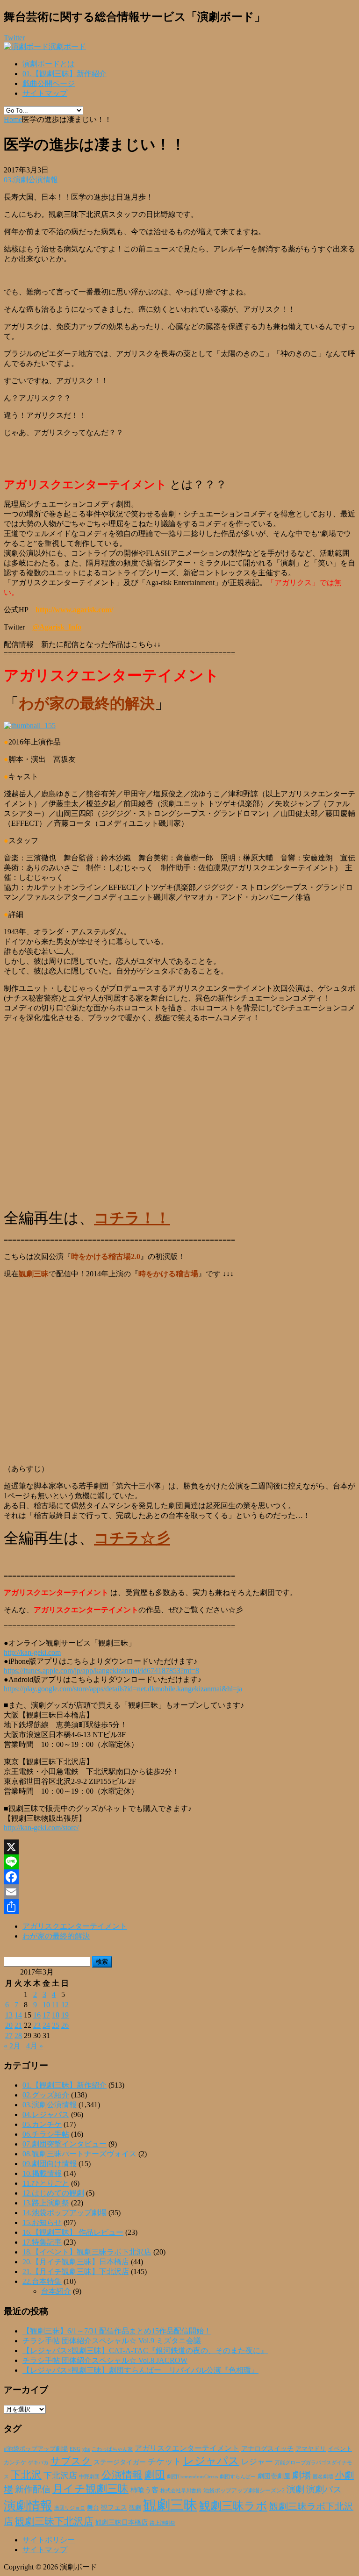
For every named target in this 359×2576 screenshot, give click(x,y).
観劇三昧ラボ (233, 2506)
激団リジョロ (70, 2508)
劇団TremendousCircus (192, 2476)
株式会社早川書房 (181, 2491)
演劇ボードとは (49, 64)
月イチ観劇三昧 (90, 2489)
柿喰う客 (144, 2490)
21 (18, 2025)
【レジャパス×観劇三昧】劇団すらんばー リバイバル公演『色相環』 (140, 2370)
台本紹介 (56, 2291)
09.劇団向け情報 (50, 2164)
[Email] (179, 1892)
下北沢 (26, 2475)
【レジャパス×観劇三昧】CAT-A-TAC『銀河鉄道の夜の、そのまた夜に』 (145, 2351)
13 (9, 2015)
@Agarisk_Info (57, 627)
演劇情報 (28, 2506)
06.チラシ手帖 (46, 2134)
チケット (165, 2462)
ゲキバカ (38, 2463)
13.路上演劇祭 (46, 2203)
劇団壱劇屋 (274, 2476)
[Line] (179, 1862)
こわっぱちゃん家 (112, 2449)
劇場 (302, 2475)
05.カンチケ (42, 2124)
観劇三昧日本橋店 (122, 2522)
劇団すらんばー (238, 2476)
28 (18, 2036)
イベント (340, 2449)
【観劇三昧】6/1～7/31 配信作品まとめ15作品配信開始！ (117, 2331)
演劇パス (324, 2489)
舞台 (93, 2508)
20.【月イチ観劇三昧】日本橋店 (76, 2262)
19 (65, 2015)
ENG (75, 2449)
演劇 (295, 2489)
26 (65, 2025)
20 (9, 2025)
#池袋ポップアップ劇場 (36, 2449)
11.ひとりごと (46, 2183)
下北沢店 (60, 2476)
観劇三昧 (170, 2505)
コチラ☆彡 (132, 1538)
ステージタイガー (120, 2462)
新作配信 (33, 2489)
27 (9, 2036)
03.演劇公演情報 (31, 180)
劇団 (155, 2475)
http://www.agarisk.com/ (74, 610)
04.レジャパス (46, 2114)
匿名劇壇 (323, 2476)
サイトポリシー (49, 2540)
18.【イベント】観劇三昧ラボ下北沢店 (87, 2252)
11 (55, 2005)
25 (56, 2025)
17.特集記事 (42, 2242)
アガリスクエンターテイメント (75, 1926)
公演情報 (122, 2475)
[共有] (179, 1907)
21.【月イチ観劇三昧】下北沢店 (76, 2272)
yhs (86, 2449)
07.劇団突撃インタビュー (65, 2144)
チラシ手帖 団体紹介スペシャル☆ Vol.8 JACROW (105, 2360)
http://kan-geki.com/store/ (41, 1828)
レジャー (257, 2462)
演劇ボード (67, 47)
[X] (179, 1847)
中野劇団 (89, 2477)
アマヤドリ (311, 2449)
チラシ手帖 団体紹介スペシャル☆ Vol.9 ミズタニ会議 (112, 2341)
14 (18, 2015)
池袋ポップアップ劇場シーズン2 (244, 2490)
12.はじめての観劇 (53, 2193)
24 (46, 2025)
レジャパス (211, 2461)
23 (37, 2025)
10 (46, 2005)
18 (56, 2015)
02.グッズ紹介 (46, 2095)
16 (37, 2015)
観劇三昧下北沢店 (54, 2521)
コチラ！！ (132, 1218)
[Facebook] (179, 1877)
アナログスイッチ (267, 2449)
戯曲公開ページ (49, 83)
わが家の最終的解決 (56, 1936)
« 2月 (12, 2046)
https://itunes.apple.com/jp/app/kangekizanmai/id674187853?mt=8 (101, 1671)
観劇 (135, 2508)
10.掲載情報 (42, 2173)
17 (46, 2015)
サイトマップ (45, 93)
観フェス (114, 2507)
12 (65, 2005)
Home (13, 119)
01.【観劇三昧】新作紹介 (65, 74)
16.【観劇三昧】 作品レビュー (73, 2232)
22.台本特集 (42, 2281)
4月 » (35, 2046)
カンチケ (15, 2462)
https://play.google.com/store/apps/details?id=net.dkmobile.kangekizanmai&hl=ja (123, 1689)
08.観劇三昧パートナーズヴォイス (79, 2154)
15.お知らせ (42, 2222)
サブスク (71, 2461)
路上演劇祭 (162, 2523)
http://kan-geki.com (32, 1652)
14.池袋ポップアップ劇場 (65, 2213)
